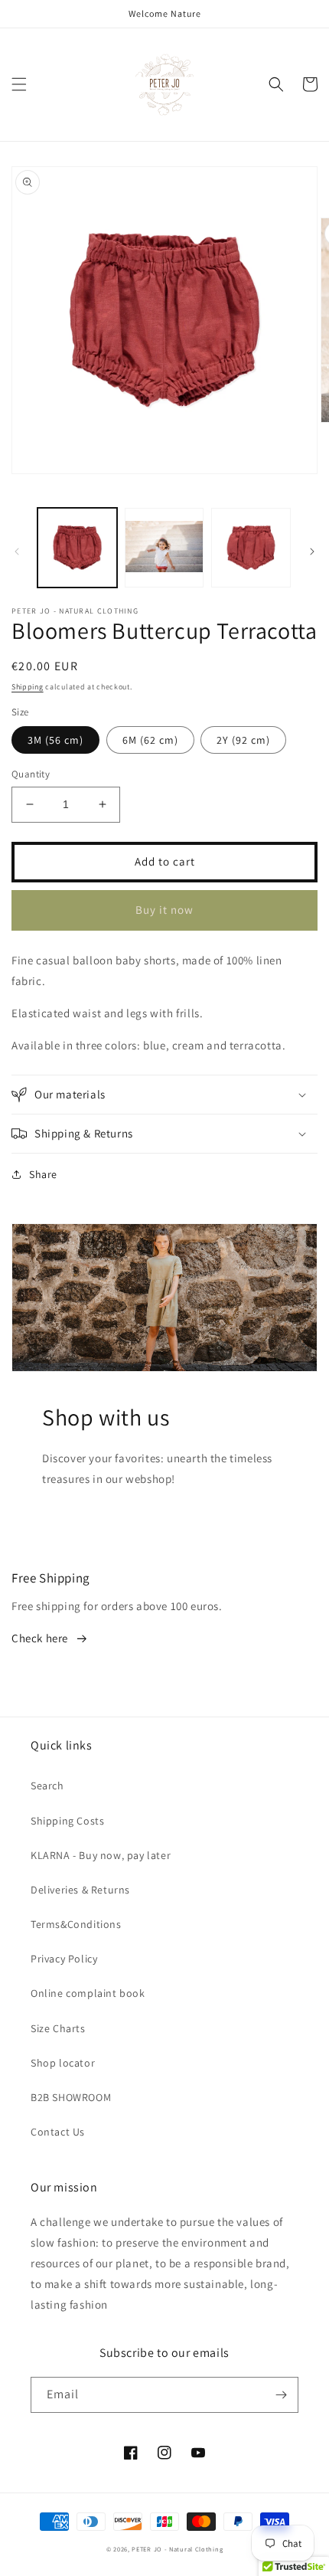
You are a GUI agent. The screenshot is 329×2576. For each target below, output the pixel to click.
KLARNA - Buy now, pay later (101, 1855)
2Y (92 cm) (243, 740)
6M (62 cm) (150, 740)
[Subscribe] (281, 2395)
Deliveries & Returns (80, 1890)
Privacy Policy (64, 1959)
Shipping (28, 687)
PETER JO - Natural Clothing (177, 2549)
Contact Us (58, 2132)
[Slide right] (312, 552)
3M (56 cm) (55, 740)
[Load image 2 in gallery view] (164, 548)
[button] (19, 84)
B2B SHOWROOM (71, 2097)
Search (47, 1786)
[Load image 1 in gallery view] (77, 548)
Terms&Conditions (76, 1924)
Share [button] (43, 1174)
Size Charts (58, 2028)
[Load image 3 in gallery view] (251, 548)
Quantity (31, 774)
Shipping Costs (67, 1821)
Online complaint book (88, 1993)
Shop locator (63, 2063)
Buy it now (164, 910)
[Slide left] (17, 552)
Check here (40, 1638)
